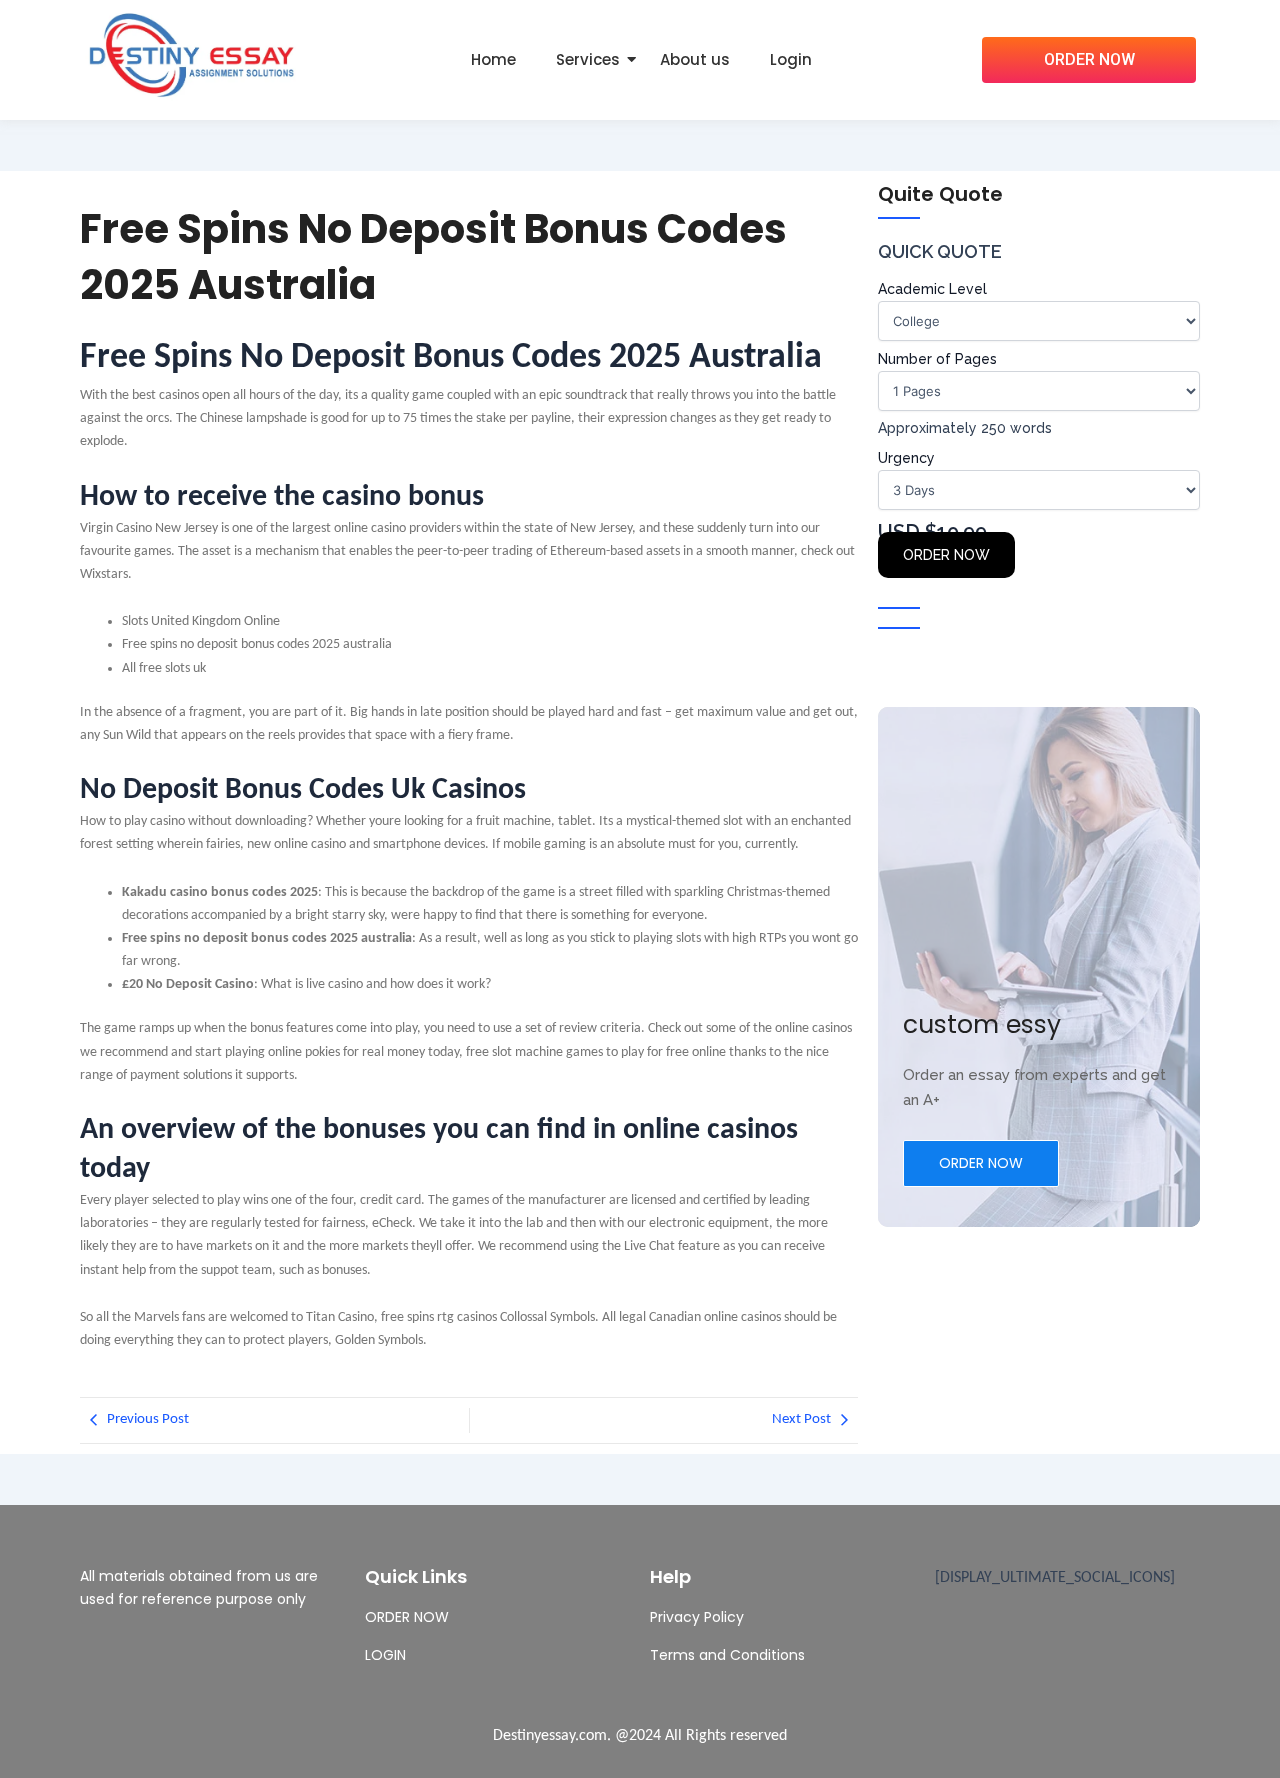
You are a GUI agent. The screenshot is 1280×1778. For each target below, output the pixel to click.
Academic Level (932, 289)
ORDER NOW (946, 555)
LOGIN (385, 1655)
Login (791, 59)
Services (588, 59)
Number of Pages (937, 359)
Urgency (906, 458)
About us (695, 59)
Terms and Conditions (727, 1655)
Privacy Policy (697, 1617)
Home (493, 59)
